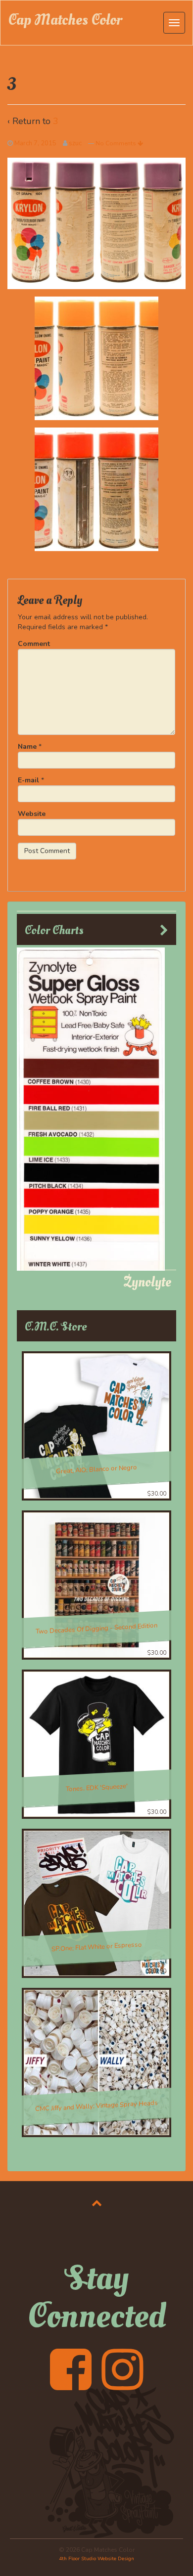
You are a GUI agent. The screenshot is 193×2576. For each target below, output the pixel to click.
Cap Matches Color (65, 20)
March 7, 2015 (35, 143)
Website (32, 814)
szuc (75, 143)
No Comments (117, 143)
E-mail (28, 780)
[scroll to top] (97, 2203)
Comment (34, 644)
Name (27, 747)
